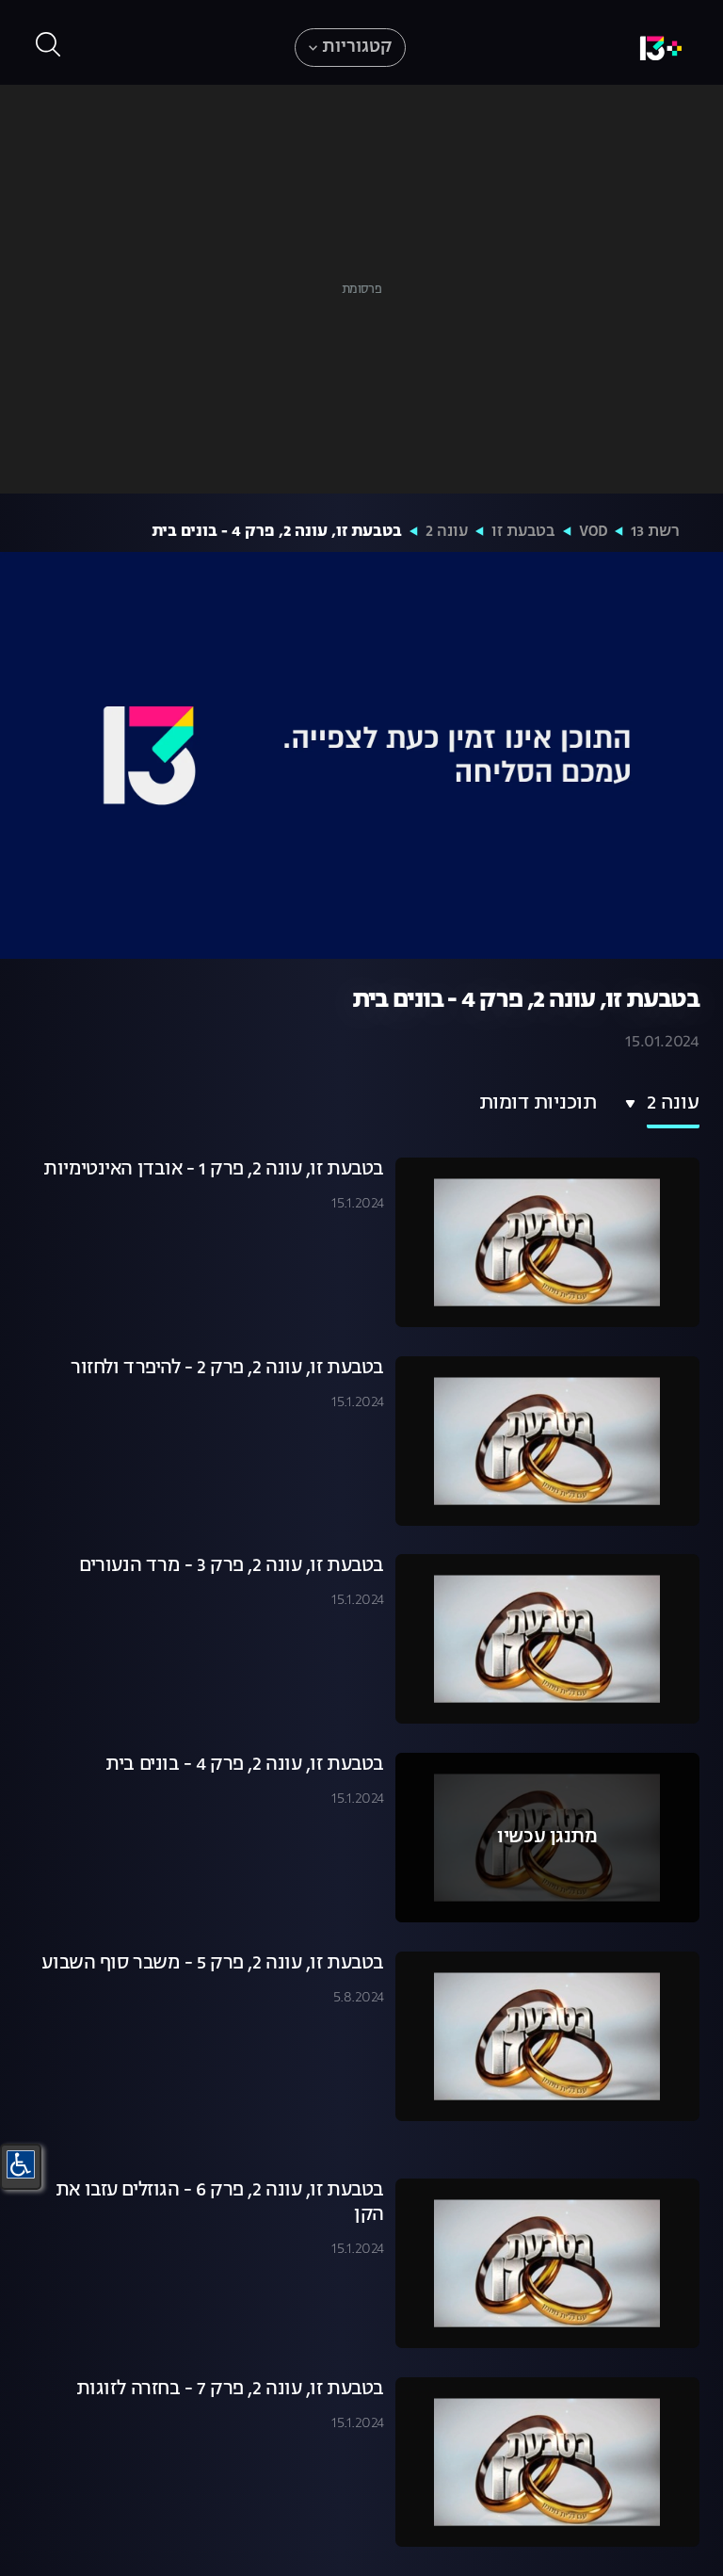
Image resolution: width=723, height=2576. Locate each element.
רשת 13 (655, 532)
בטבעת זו (523, 532)
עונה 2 (447, 532)
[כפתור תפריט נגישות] (21, 2164)
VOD (593, 532)
